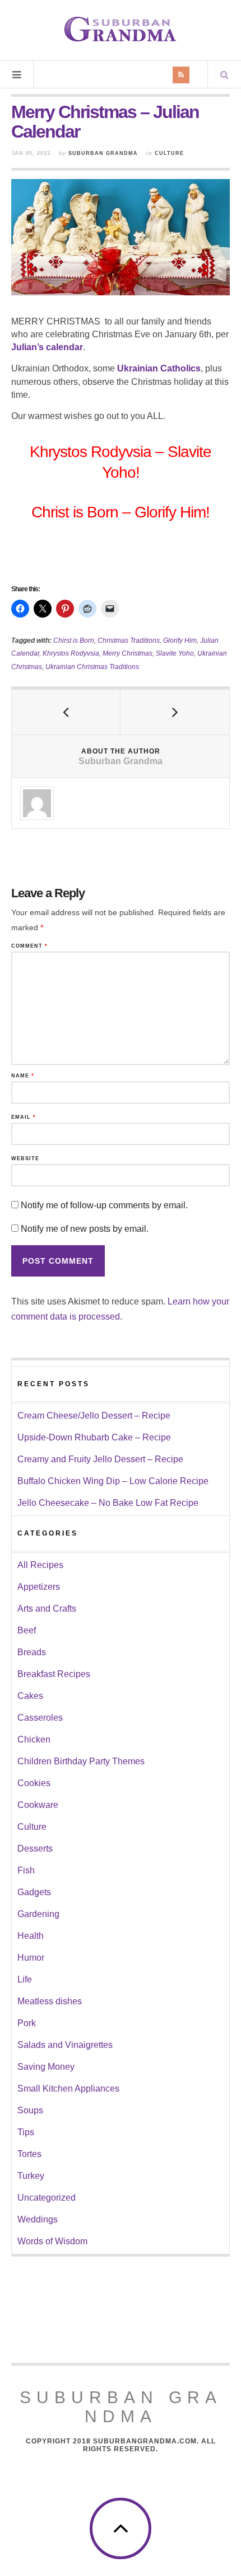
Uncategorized (47, 2198)
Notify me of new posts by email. (85, 1229)
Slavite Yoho (175, 653)
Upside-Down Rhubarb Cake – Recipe (94, 1437)
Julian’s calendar (47, 347)
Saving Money (46, 2067)
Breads (32, 1652)
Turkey (31, 2176)
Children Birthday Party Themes (81, 1761)
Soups (30, 2110)
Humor (31, 1958)
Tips (26, 2132)
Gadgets (34, 1892)
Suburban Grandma (103, 153)
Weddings (38, 2219)
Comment (29, 946)
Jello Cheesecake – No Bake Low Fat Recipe (108, 1503)
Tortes (29, 2154)
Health (31, 1936)
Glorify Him (180, 641)
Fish (26, 1870)
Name (23, 1076)
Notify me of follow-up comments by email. (104, 1205)
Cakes (30, 1696)
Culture (169, 153)
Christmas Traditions (129, 641)
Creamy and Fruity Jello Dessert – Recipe (100, 1459)
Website (25, 1159)
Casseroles (40, 1718)
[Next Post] (175, 712)
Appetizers (39, 1587)
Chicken (34, 1739)
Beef (27, 1630)
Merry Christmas (128, 653)
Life (25, 1979)
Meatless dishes (50, 2001)
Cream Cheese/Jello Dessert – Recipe (94, 1416)
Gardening (38, 1914)
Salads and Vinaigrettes (65, 2045)
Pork (27, 2023)
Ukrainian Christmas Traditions (92, 667)
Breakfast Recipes (54, 1674)
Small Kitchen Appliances (68, 2088)
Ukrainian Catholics (159, 368)
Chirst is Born (74, 641)
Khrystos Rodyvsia (71, 653)
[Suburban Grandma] (121, 29)
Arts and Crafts (47, 1609)
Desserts (35, 1849)
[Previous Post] (66, 712)
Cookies (34, 1783)
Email (24, 1117)
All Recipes (40, 1565)
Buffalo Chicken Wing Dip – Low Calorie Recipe (113, 1481)
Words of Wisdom (52, 2241)
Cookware (38, 1805)
